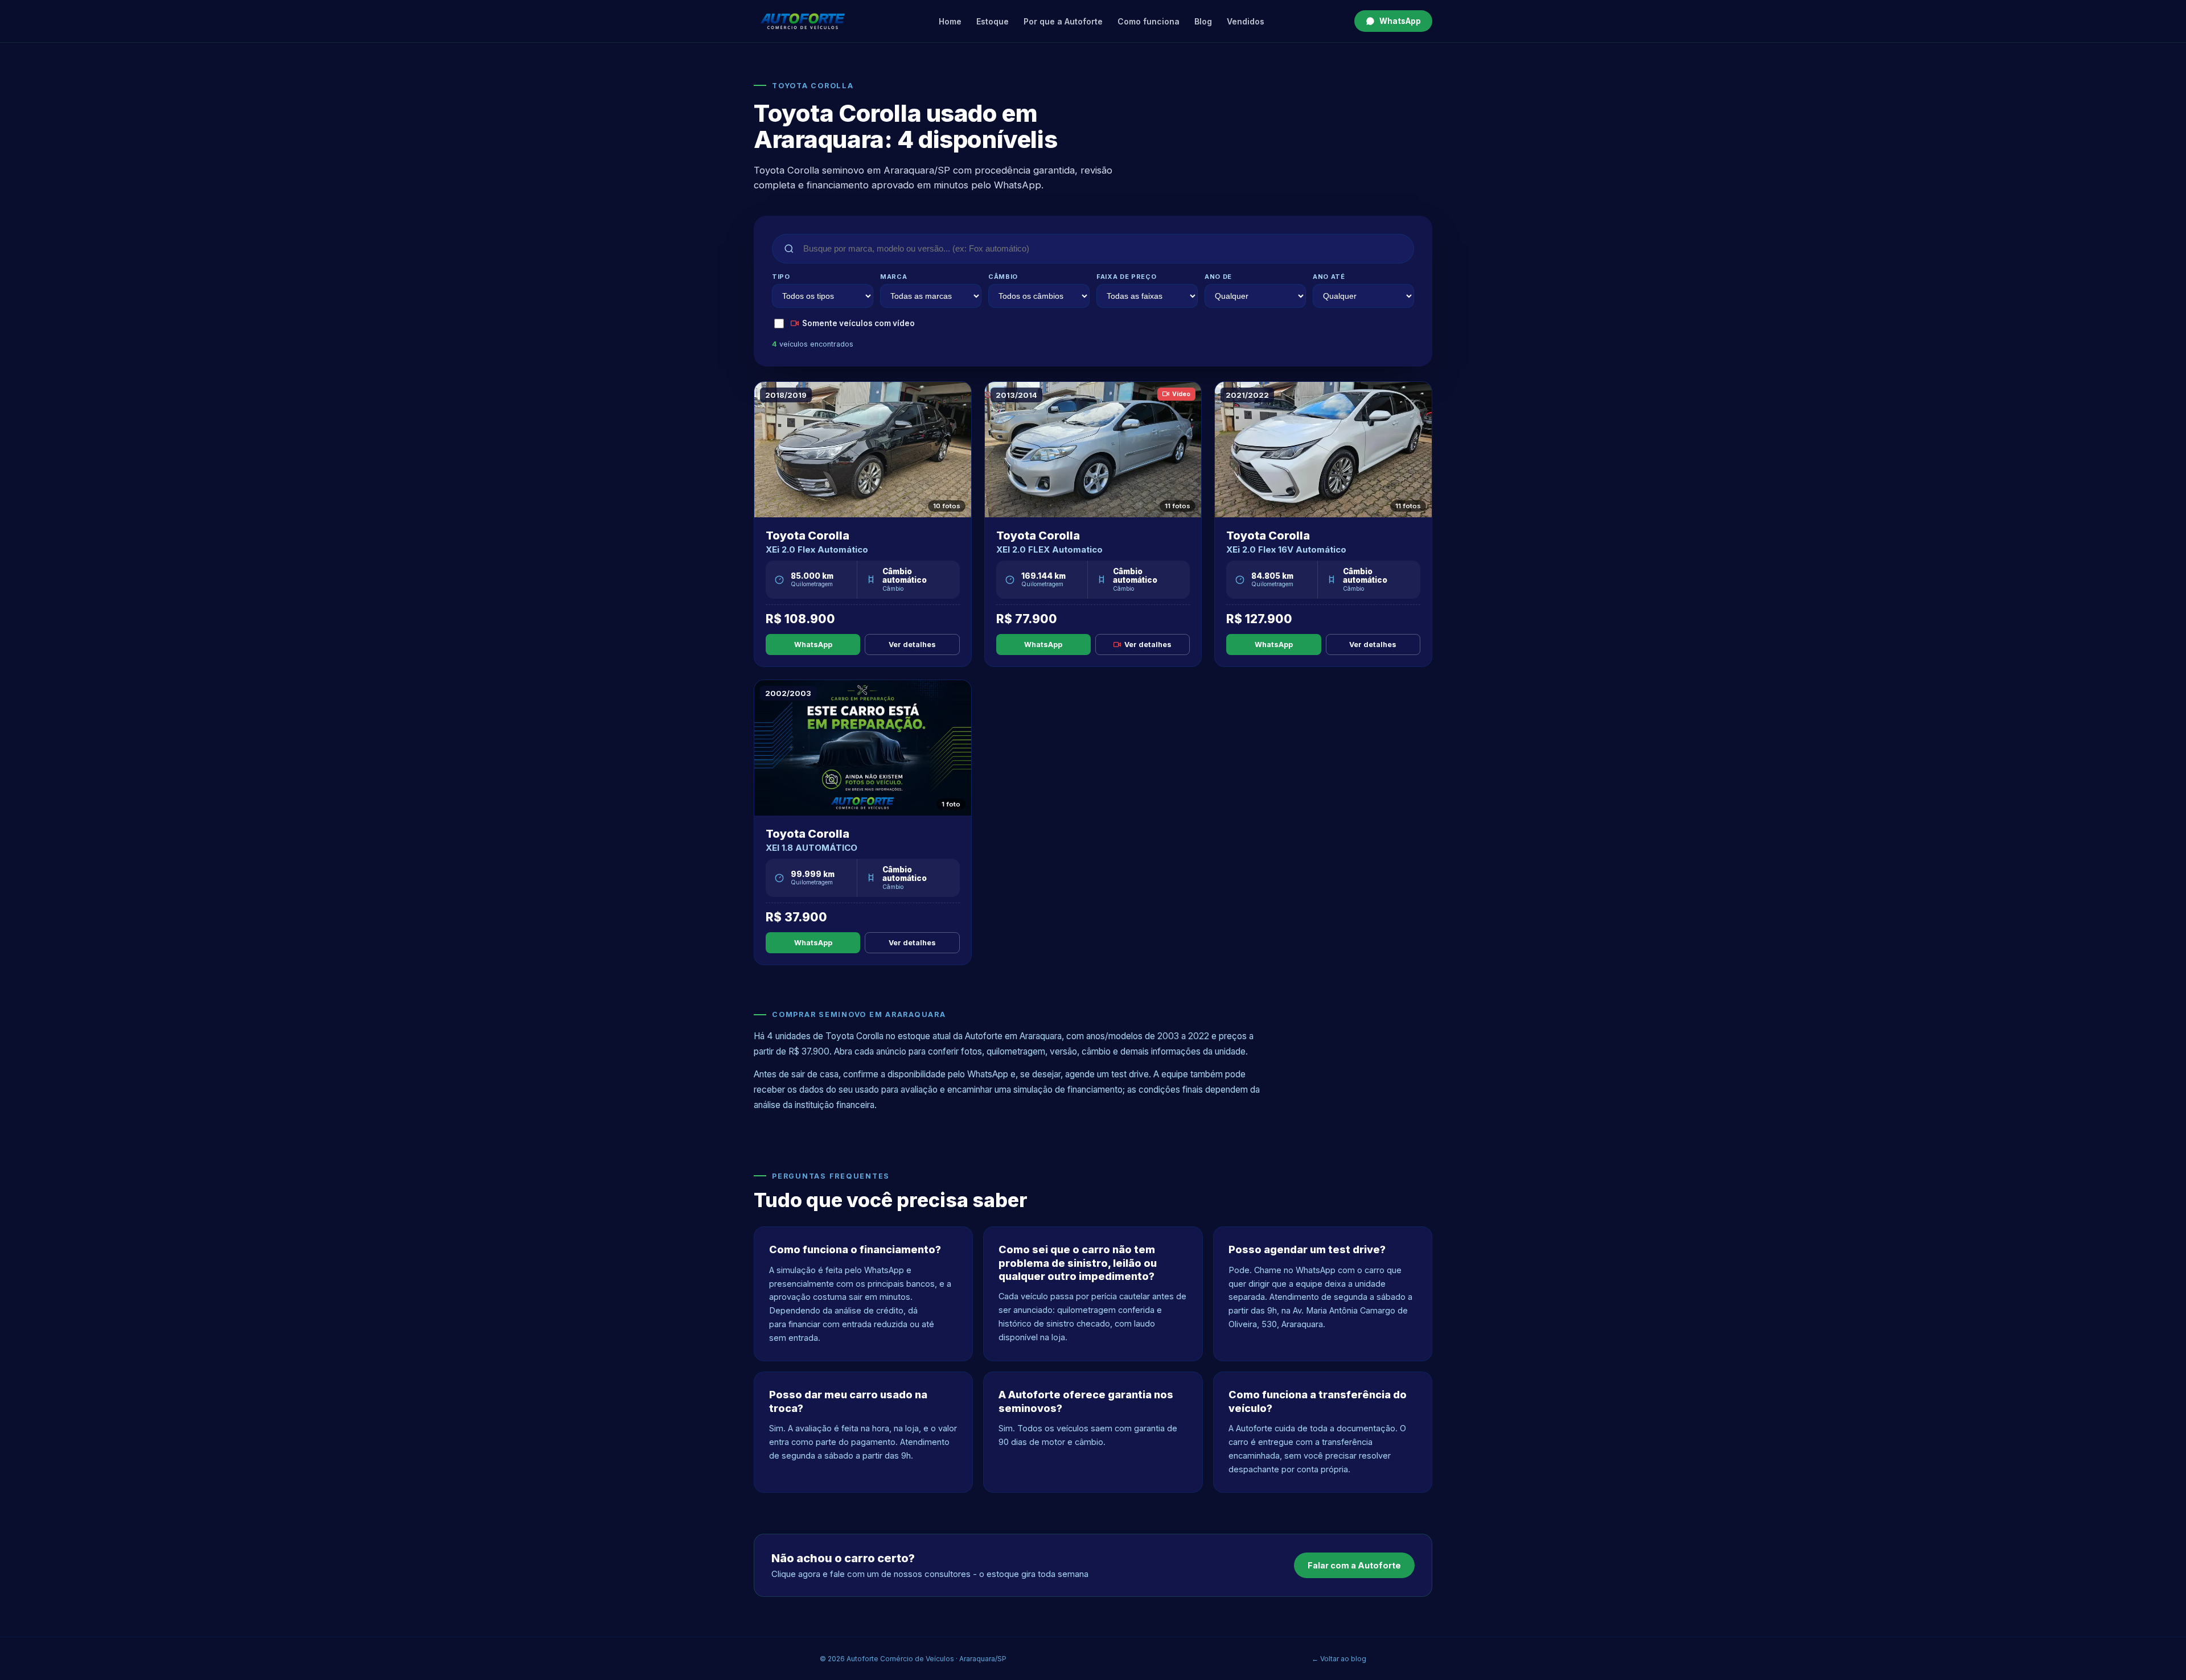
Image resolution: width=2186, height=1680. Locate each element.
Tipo (781, 277)
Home (950, 21)
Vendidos (1246, 21)
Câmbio (1003, 277)
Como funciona (1149, 21)
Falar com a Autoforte (1354, 1565)
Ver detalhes (912, 645)
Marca (893, 277)
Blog (1203, 21)
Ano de (1218, 277)
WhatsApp (1400, 21)
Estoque (993, 21)
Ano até (1329, 277)
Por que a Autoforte (1063, 21)
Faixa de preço (1126, 277)
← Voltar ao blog (1339, 1659)
